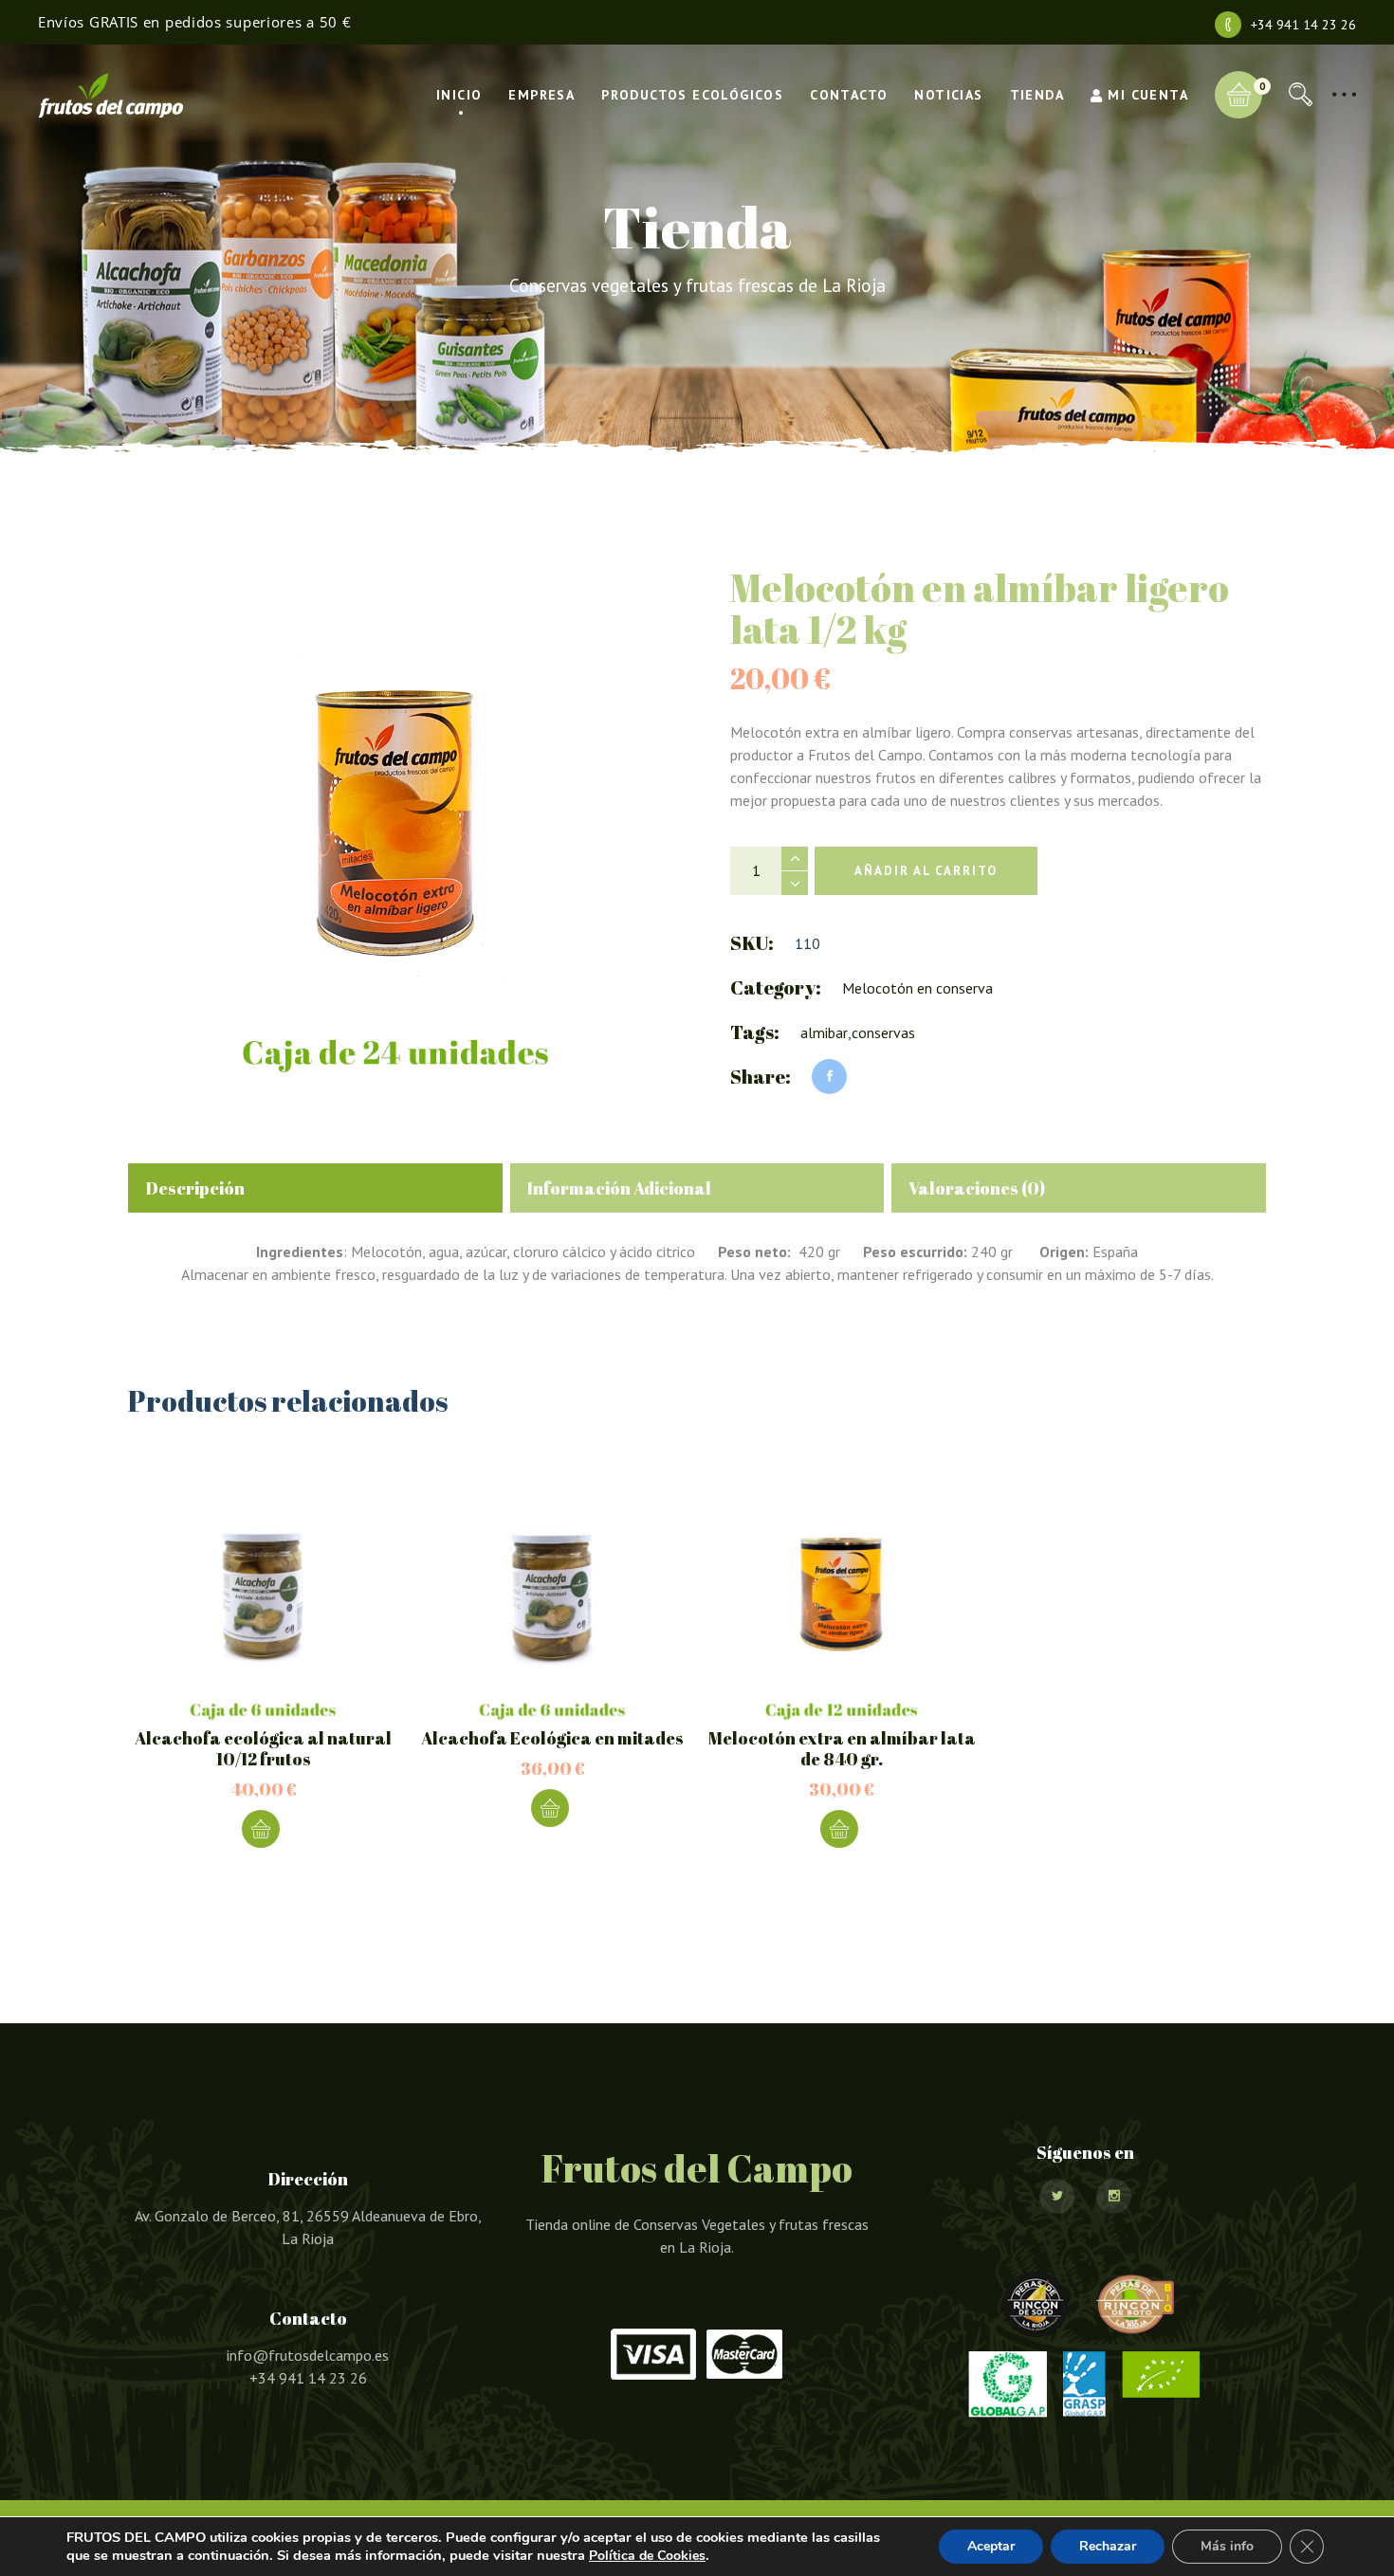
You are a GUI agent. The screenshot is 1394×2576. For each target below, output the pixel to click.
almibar (824, 1032)
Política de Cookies (647, 2556)
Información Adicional (619, 1188)
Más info (1227, 2546)
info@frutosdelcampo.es (308, 2355)
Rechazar (1108, 2546)
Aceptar (991, 2546)
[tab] (315, 1188)
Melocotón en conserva (917, 988)
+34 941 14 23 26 (1303, 25)
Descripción (195, 1188)
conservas (883, 1032)
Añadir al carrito (926, 871)
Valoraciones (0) (977, 1188)
